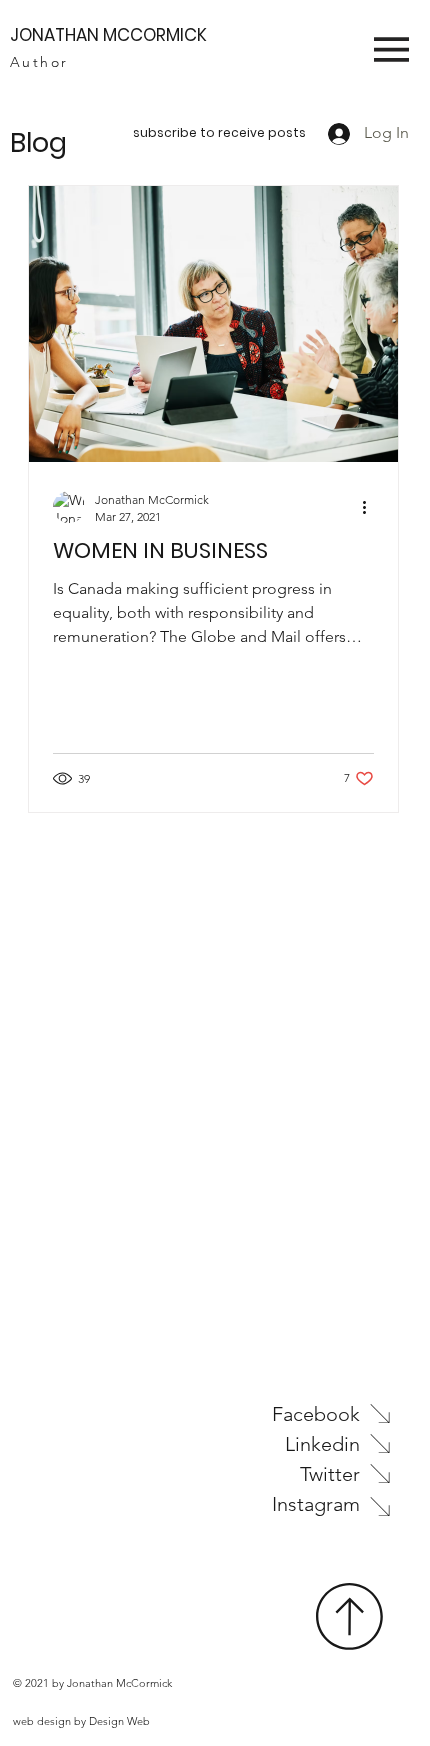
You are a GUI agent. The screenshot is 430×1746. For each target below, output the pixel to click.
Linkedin (322, 1444)
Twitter (330, 1474)
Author (39, 62)
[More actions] (371, 507)
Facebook (316, 1414)
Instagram (316, 1504)
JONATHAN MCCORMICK (108, 35)
